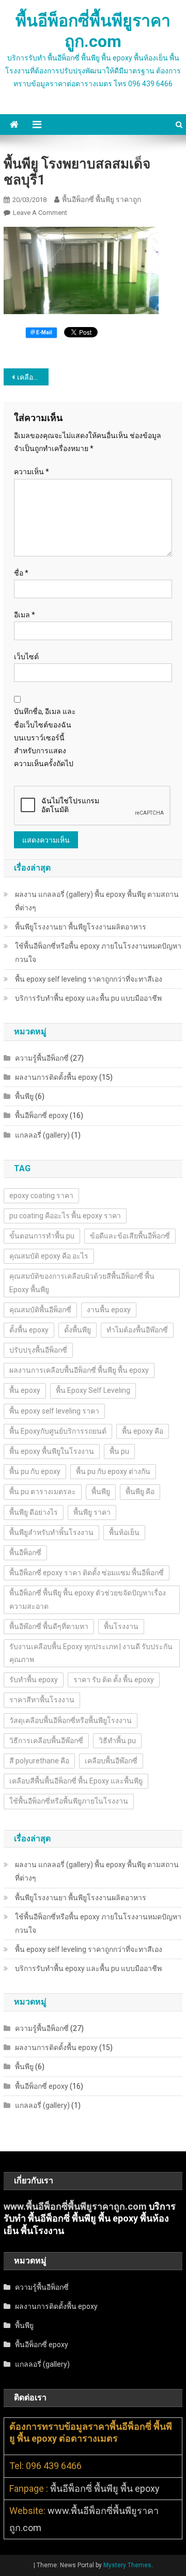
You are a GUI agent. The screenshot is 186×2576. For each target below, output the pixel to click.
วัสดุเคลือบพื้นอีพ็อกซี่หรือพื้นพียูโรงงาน (71, 1720)
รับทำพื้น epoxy (34, 1680)
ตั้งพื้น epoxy (29, 1330)
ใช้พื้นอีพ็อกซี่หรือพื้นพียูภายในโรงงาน (69, 1801)
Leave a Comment (40, 213)
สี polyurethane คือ (39, 1761)
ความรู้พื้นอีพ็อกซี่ (42, 1058)
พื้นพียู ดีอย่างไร (34, 1512)
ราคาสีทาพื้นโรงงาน (42, 1700)
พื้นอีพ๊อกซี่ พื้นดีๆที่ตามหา (49, 1626)
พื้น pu (119, 1451)
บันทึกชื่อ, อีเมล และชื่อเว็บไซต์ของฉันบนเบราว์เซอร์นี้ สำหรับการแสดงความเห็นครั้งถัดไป (45, 738)
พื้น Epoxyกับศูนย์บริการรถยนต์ (58, 1431)
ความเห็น (32, 472)
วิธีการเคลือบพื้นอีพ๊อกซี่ (46, 1741)
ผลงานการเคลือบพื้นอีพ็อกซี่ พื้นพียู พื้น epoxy (79, 1370)
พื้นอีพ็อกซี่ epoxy (42, 1115)
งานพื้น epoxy (109, 1310)
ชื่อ (21, 573)
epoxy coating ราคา (41, 1196)
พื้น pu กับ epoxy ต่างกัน (113, 1471)
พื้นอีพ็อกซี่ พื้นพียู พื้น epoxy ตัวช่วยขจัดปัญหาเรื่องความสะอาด (88, 1599)
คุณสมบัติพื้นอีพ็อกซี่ (40, 1310)
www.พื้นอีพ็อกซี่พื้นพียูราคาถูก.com (75, 2206)
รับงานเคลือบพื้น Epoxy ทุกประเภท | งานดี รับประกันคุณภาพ (91, 1653)
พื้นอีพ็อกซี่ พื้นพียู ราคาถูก (102, 199)
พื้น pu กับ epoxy (35, 1471)
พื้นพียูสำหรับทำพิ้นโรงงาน (51, 1532)
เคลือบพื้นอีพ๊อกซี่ (111, 1761)
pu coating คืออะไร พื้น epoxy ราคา (65, 1216)
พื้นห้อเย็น (124, 1532)
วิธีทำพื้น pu (117, 1741)
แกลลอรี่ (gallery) (42, 1135)
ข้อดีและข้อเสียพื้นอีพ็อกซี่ (130, 1236)
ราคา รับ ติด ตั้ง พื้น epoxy (114, 1680)
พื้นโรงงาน (121, 1626)
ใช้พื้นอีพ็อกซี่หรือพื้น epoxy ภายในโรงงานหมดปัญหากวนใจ (98, 953)
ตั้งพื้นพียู (78, 1330)
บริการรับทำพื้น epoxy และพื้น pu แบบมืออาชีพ (88, 998)
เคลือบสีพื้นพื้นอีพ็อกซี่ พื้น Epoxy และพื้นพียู (76, 1781)
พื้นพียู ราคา (92, 1512)
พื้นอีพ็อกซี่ (25, 1553)
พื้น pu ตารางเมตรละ (43, 1492)
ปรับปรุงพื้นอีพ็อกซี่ (38, 1350)
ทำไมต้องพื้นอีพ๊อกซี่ (137, 1330)
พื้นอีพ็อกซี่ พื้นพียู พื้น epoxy (105, 2488)
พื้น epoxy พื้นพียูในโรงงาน (52, 1451)
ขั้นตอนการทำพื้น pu (42, 1236)
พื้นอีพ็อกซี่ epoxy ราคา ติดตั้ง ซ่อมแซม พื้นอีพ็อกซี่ (87, 1573)
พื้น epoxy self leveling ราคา (54, 1411)
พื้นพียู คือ (140, 1492)
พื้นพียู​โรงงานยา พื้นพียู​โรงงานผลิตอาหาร (81, 927)
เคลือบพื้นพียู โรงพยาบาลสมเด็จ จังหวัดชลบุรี (33, 377)
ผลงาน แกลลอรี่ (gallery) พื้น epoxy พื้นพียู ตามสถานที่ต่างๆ (97, 901)
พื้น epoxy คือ (143, 1431)
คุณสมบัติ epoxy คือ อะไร (49, 1256)
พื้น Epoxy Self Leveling (93, 1390)
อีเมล (25, 615)
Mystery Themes (127, 2565)
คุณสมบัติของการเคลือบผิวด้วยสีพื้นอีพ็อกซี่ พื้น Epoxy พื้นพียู (82, 1283)
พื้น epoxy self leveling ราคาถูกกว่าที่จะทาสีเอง (89, 979)
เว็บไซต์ (26, 657)
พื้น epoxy (25, 1390)
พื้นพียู (24, 1096)
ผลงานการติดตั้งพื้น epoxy (56, 1077)
